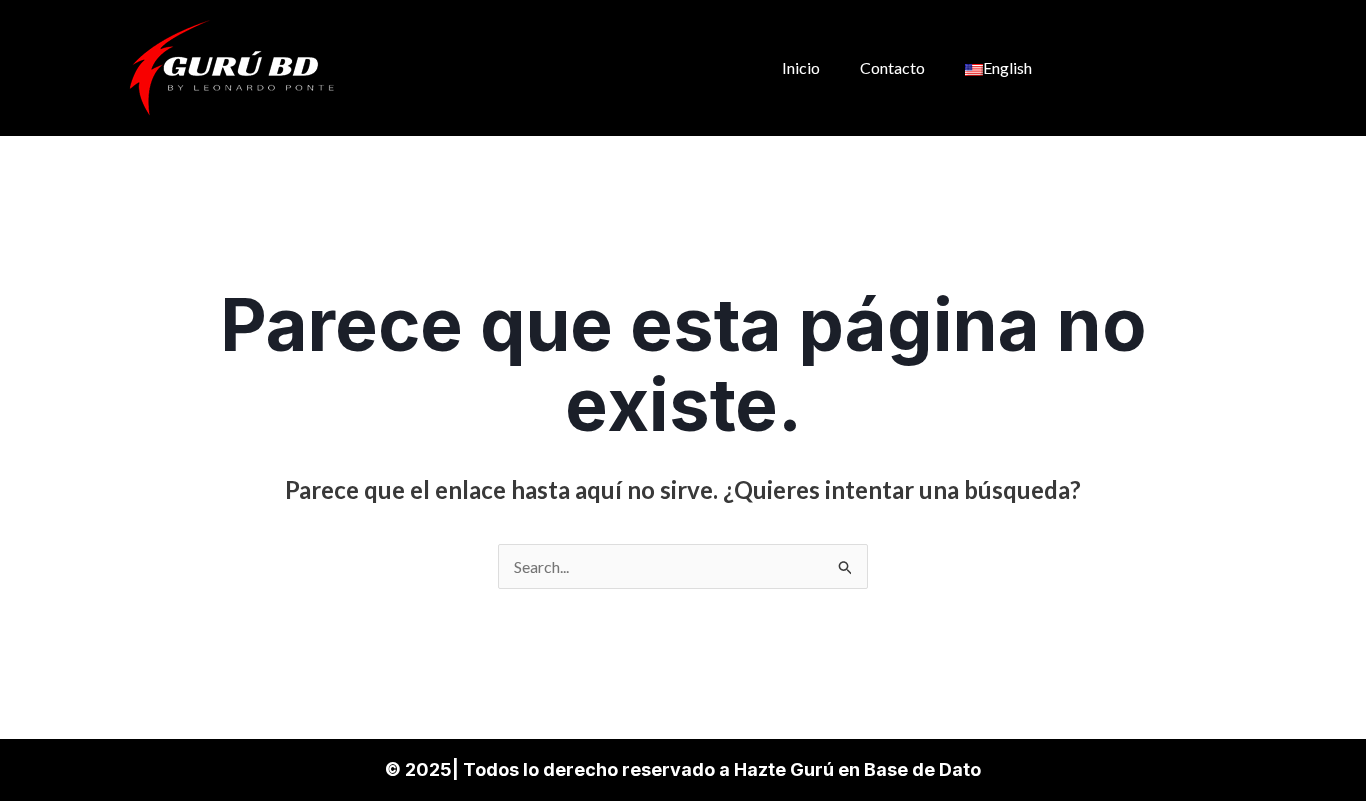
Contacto (892, 67)
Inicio (801, 67)
